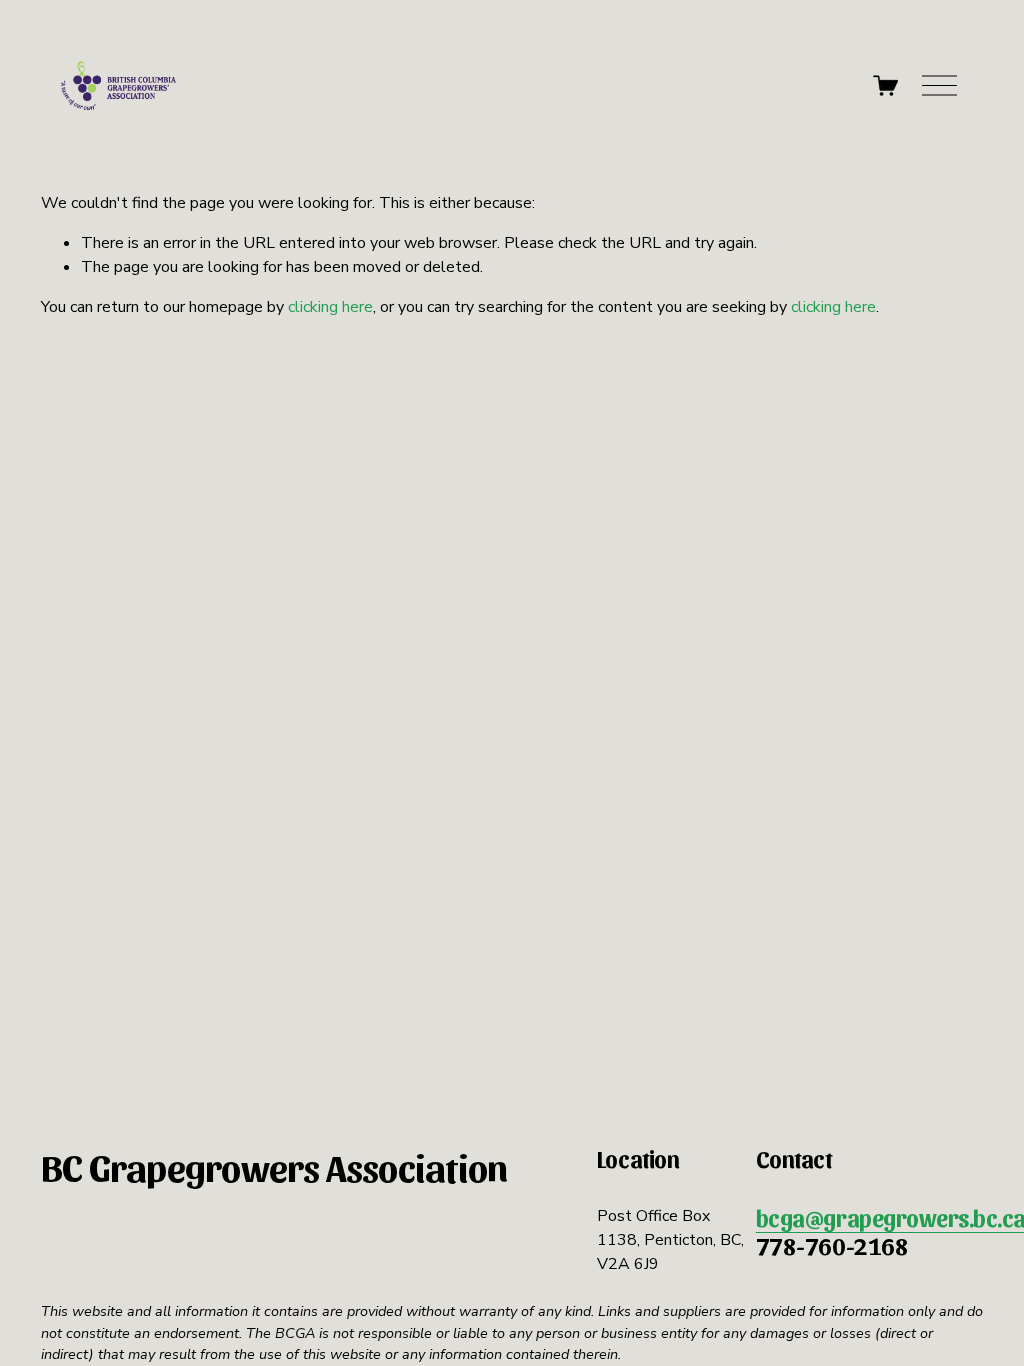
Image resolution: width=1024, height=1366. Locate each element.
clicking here (330, 307)
